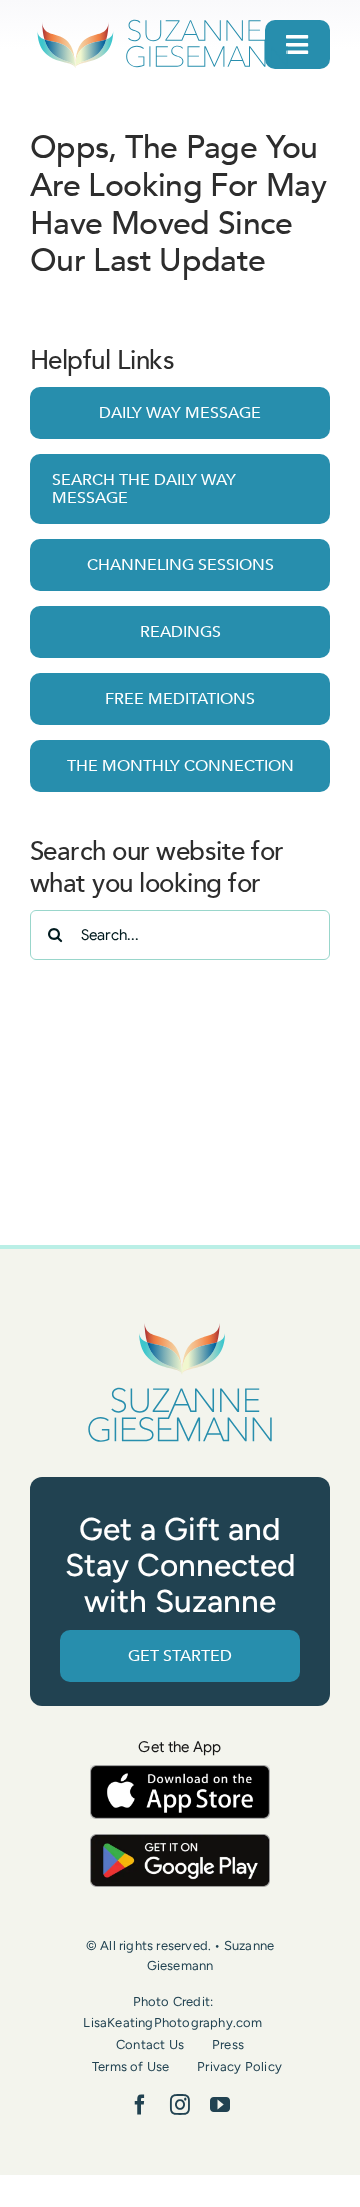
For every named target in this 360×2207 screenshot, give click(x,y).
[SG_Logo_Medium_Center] (180, 1324)
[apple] (180, 1774)
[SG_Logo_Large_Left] (162, 24)
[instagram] (180, 2105)
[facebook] (140, 2105)
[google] (180, 1843)
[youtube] (220, 2105)
